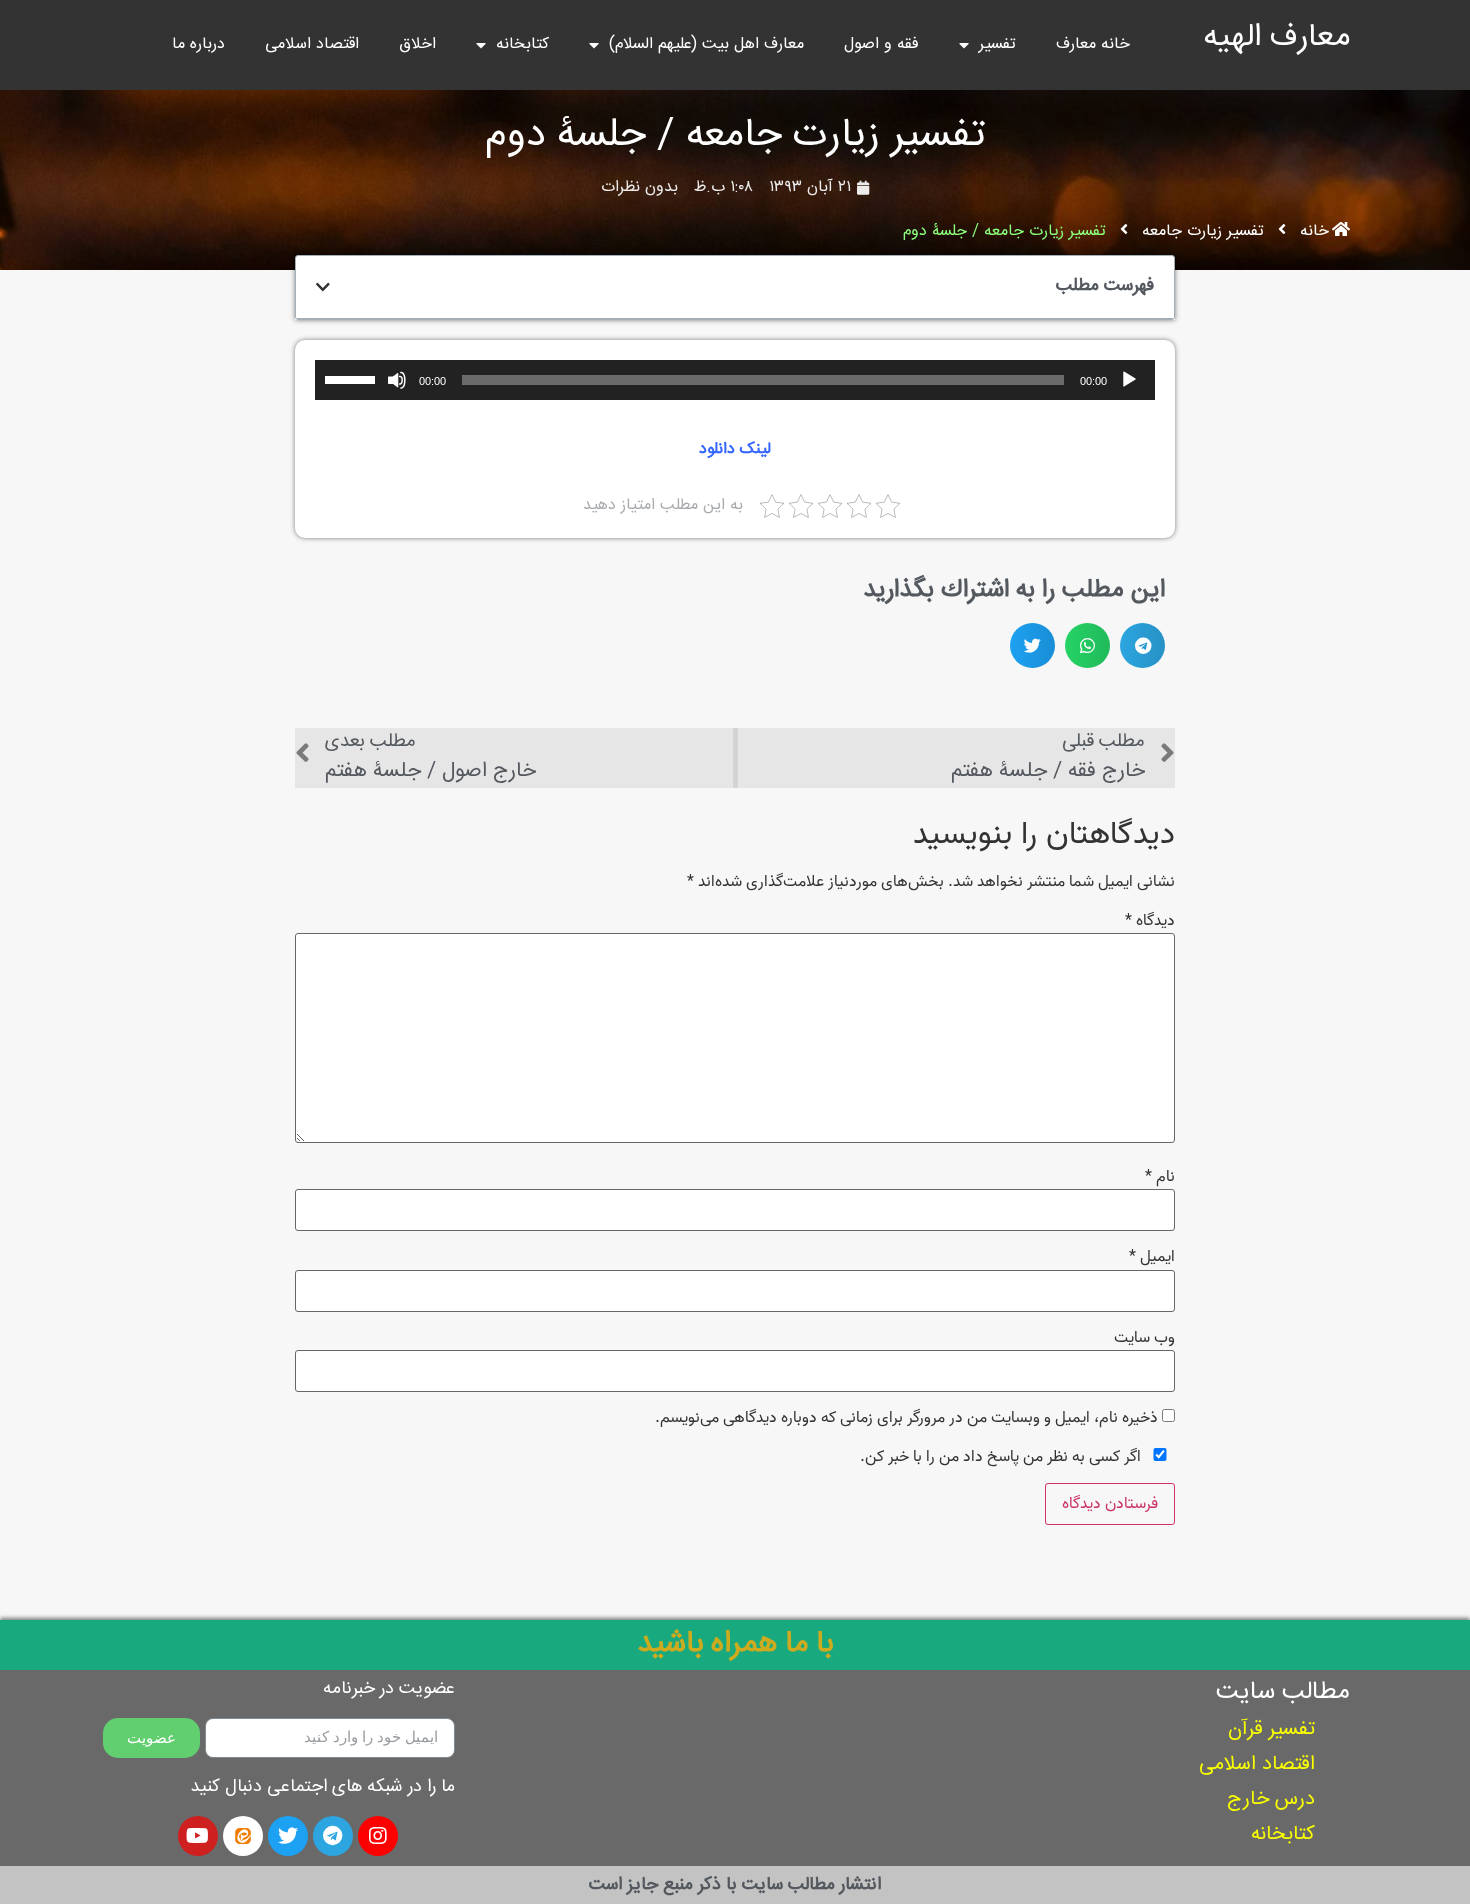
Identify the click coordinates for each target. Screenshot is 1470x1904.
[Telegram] (333, 1836)
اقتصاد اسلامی (312, 44)
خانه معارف (1093, 44)
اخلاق (417, 44)
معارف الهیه (1276, 38)
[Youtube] (198, 1836)
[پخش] (1129, 380)
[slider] (353, 378)
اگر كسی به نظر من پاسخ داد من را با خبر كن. (1002, 1456)
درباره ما (198, 44)
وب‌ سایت (1144, 1338)
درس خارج (1271, 1799)
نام (1160, 1177)
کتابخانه (522, 44)
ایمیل (1152, 1257)
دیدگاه (1150, 921)
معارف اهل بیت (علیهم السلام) (706, 44)
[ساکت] (397, 380)
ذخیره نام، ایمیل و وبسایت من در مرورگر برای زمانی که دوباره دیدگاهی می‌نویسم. (906, 1418)
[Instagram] (378, 1836)
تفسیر (997, 44)
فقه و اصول (881, 44)
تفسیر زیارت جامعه (1203, 232)
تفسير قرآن (1271, 1729)
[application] (735, 380)
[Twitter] (288, 1836)
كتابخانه (1283, 1834)
